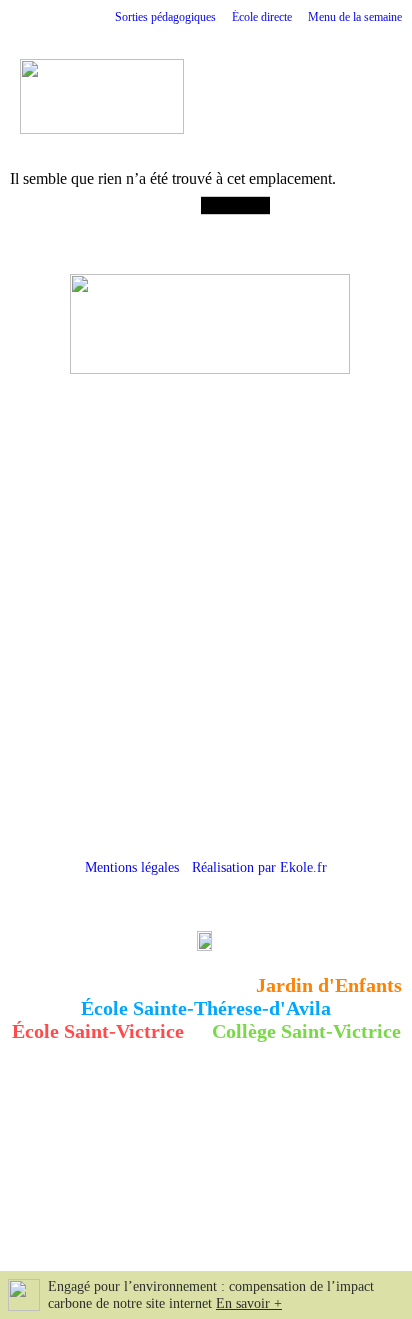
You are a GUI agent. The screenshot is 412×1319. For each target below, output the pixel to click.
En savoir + (249, 1303)
